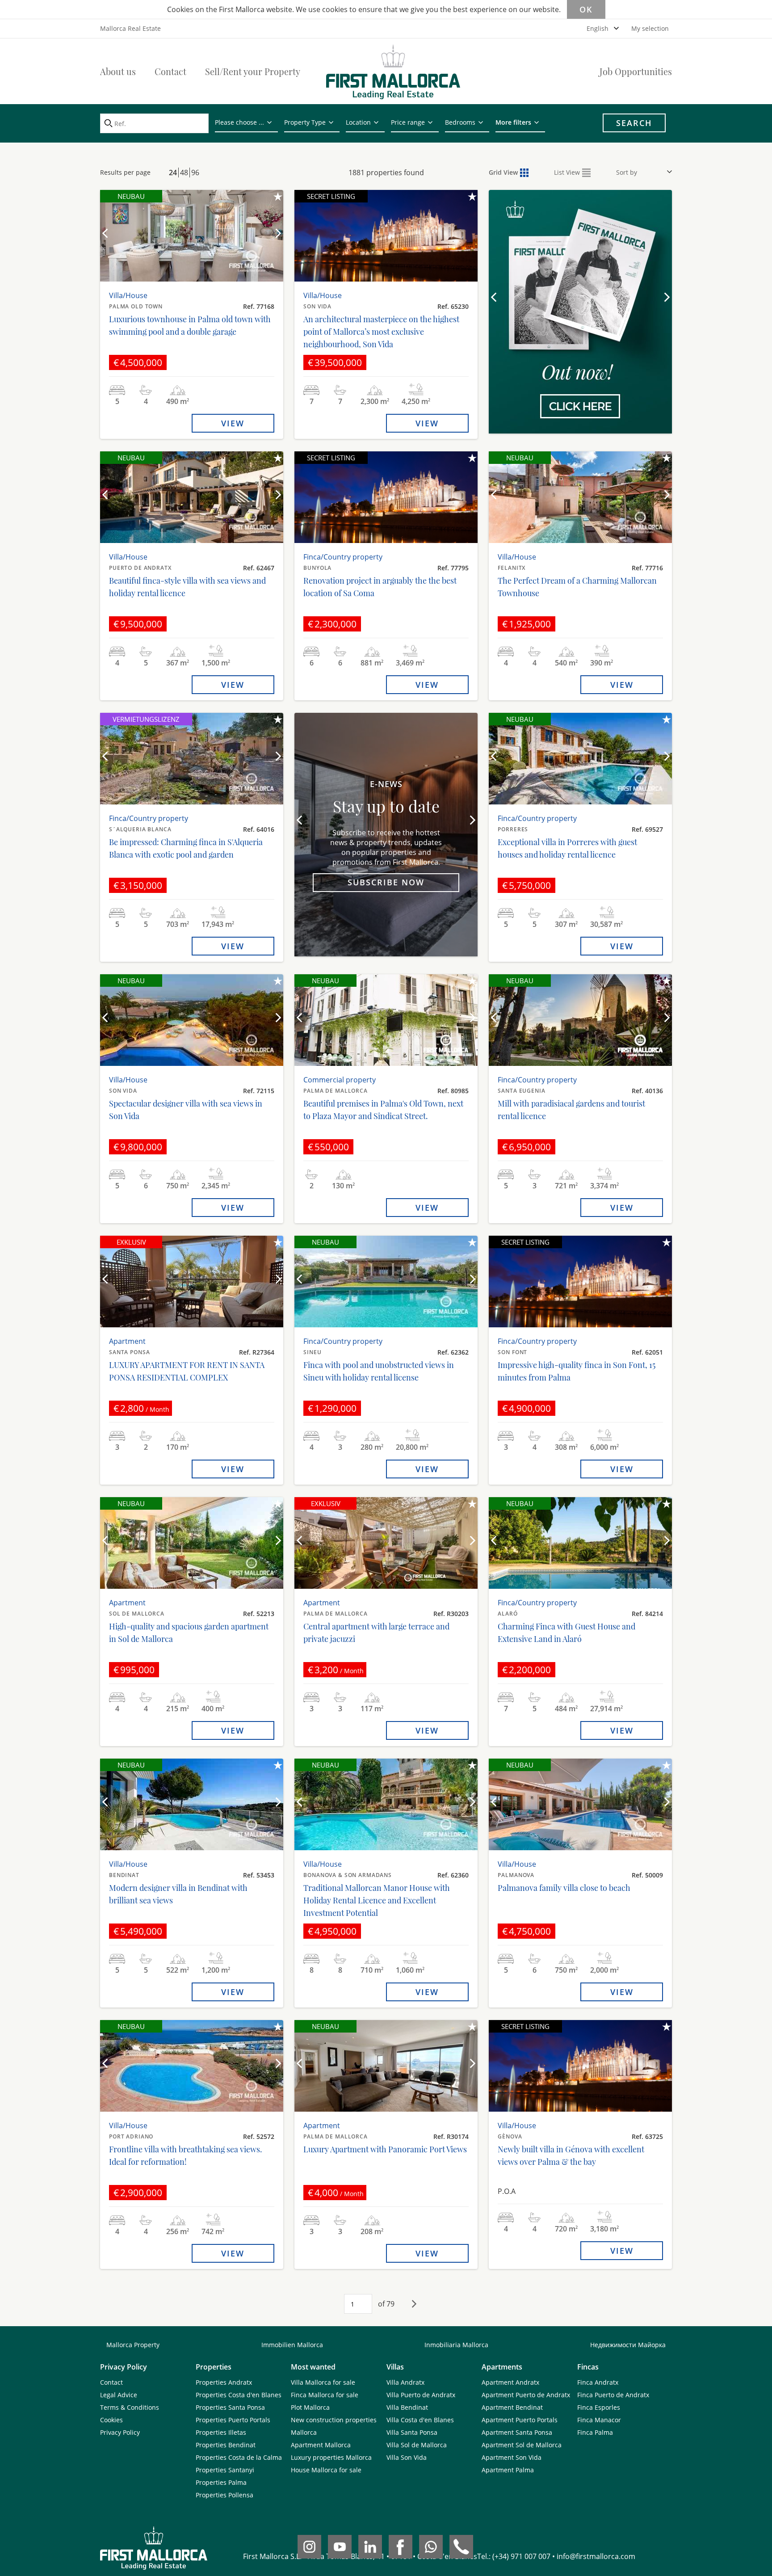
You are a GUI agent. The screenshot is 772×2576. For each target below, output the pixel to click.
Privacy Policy (120, 2432)
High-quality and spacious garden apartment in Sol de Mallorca (189, 1633)
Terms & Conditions (130, 2407)
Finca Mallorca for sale (325, 2395)
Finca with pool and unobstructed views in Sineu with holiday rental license (379, 1371)
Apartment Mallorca (321, 2445)
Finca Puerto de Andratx (613, 2395)
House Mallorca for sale (326, 2470)
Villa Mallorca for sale (323, 2382)
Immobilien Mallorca (292, 2345)
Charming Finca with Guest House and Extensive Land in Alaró (566, 1633)
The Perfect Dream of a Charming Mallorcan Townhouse (577, 587)
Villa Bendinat (407, 2407)
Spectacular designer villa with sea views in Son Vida (186, 1110)
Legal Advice (119, 2395)
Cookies (111, 2420)
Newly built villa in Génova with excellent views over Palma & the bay (571, 2155)
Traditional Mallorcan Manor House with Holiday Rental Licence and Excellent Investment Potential (377, 1900)
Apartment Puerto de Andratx (526, 2395)
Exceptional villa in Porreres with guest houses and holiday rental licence (567, 848)
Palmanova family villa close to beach (564, 1888)
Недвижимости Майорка (628, 2345)
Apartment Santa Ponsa (517, 2432)
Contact (170, 71)
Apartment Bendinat (512, 2407)
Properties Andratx (224, 2382)
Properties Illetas (221, 2432)
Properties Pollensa (224, 2495)
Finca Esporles (599, 2407)
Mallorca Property (133, 2345)
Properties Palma (221, 2482)
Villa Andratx (405, 2382)
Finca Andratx (598, 2382)
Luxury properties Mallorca (331, 2457)
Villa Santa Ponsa (412, 2432)
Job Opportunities (636, 71)
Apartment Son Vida (512, 2457)
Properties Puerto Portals (233, 2420)
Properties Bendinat (226, 2445)
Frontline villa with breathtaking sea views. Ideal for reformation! (186, 2155)
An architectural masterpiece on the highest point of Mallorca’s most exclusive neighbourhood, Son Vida (381, 332)
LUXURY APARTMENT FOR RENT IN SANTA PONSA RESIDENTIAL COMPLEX (187, 1371)
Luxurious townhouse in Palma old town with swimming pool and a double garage (190, 325)
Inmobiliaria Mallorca (456, 2345)
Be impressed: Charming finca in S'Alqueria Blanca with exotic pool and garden (186, 848)
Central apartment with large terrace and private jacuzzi (376, 1633)
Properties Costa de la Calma (239, 2457)
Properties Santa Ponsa (230, 2407)
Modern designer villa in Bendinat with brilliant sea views (178, 1894)
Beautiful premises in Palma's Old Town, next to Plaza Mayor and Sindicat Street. (383, 1110)
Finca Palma (595, 2432)
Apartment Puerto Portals (520, 2420)
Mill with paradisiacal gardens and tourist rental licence (571, 1110)
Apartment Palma (508, 2470)
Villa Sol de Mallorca (417, 2445)
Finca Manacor (599, 2420)
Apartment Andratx (510, 2382)
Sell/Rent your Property (253, 71)
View (233, 423)
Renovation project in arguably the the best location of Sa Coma (380, 587)
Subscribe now (386, 882)
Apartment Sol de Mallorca (522, 2445)
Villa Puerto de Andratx (421, 2395)
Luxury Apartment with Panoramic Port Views (385, 2149)
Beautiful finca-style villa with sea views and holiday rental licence (187, 587)
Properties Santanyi (225, 2470)
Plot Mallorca (310, 2407)
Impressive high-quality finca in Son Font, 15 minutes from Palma (577, 1371)
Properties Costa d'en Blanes (239, 2395)
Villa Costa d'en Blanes (420, 2420)
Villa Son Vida (407, 2457)
